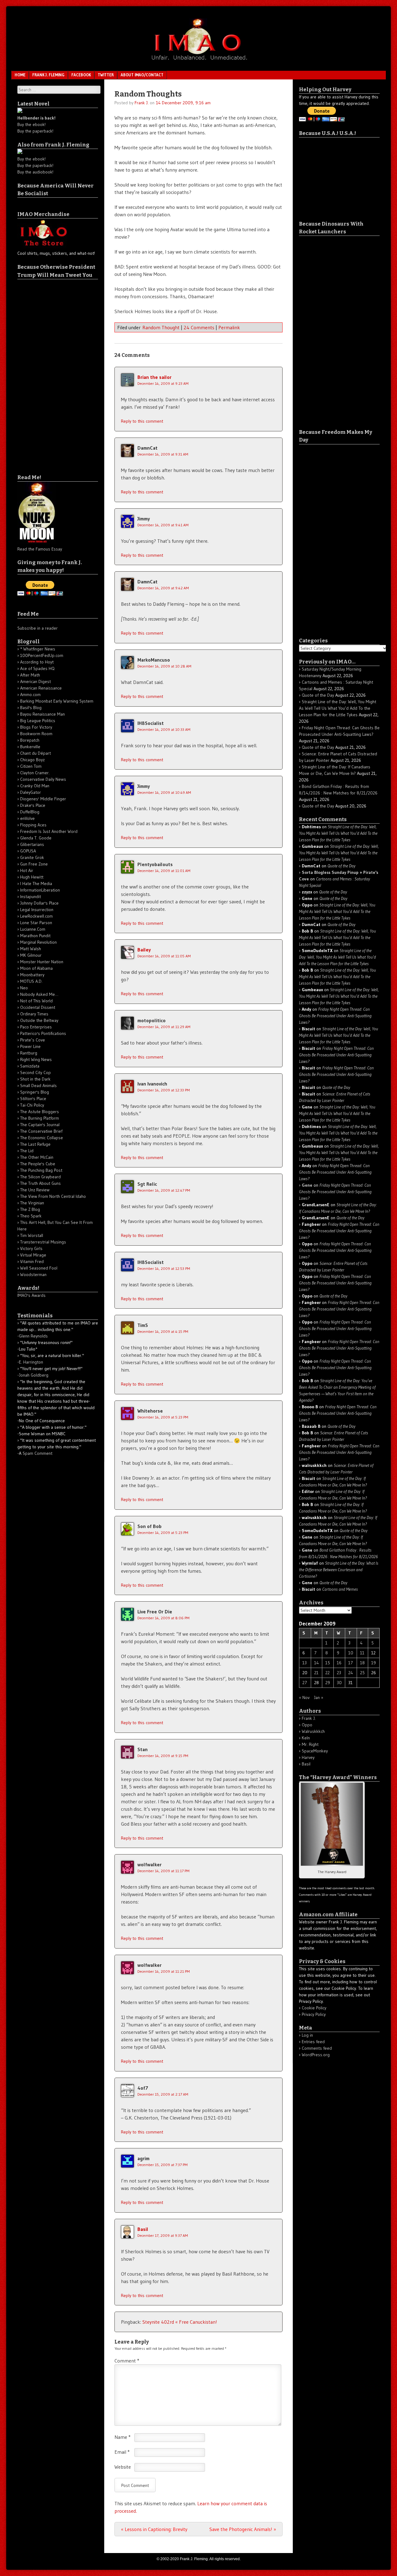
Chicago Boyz (32, 760)
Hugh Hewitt (32, 877)
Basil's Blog (31, 708)
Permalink (229, 327)
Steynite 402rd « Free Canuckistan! (180, 2322)
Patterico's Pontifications (43, 1033)
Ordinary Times (34, 1014)
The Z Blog (30, 1209)
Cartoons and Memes (340, 1589)
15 (328, 1663)
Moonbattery (32, 975)
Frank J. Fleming (48, 75)
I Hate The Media (36, 883)
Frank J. (142, 103)
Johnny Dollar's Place (39, 903)
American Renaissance (41, 688)
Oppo (307, 1725)
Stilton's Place (33, 1099)
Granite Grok (32, 857)
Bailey (144, 950)
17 (351, 1663)
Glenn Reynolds (33, 1336)
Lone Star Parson (36, 923)
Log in (307, 2035)
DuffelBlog (30, 812)
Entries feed (313, 2042)
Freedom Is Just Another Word (49, 831)
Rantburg (29, 1053)
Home (20, 75)
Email (122, 2452)
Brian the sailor (154, 377)
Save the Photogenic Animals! (243, 2529)
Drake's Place (33, 805)
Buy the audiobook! (35, 172)
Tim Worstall (32, 1235)
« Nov (304, 1697)
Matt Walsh (31, 949)
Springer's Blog (35, 1092)
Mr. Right (310, 1744)
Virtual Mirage (33, 1255)
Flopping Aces (33, 825)
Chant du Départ (36, 753)
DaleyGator (31, 792)
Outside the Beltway (39, 1020)
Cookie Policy (314, 2008)
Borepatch (30, 740)
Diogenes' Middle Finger (43, 799)
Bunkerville (30, 747)
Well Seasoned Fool (39, 1268)
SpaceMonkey (315, 1751)
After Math (30, 675)
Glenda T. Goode (36, 838)
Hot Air (27, 870)
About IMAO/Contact (142, 75)
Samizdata (30, 1066)
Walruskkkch (313, 1731)
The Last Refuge (35, 1144)
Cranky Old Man (35, 786)
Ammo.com (30, 695)
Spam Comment (38, 1453)
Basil (143, 2229)
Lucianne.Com (33, 929)
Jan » (319, 1697)
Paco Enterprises (36, 1027)
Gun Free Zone (34, 864)
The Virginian (32, 1203)
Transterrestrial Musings (43, 1242)
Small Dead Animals (38, 1086)
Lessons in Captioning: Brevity (154, 2529)
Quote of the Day (318, 695)
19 (374, 1663)
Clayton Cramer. (35, 773)
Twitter (106, 75)
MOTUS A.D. (31, 981)
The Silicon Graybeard (40, 1177)
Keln (306, 1738)
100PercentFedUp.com (42, 655)
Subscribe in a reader (38, 628)
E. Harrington (31, 1362)
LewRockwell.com (36, 916)
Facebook (81, 75)
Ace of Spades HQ (37, 668)
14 (317, 1663)
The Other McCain (37, 1157)
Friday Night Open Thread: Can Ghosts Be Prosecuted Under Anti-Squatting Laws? (335, 1016)
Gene (307, 1185)
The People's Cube (38, 1164)
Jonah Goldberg (34, 1375)
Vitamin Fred (32, 1261)
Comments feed (317, 2048)
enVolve (27, 818)
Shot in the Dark (35, 1079)
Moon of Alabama (36, 968)
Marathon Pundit (35, 936)
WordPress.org (316, 2055)
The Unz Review (35, 1190)
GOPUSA (28, 851)
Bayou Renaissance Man (42, 714)
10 (351, 1653)
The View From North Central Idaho (53, 1196)
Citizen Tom (31, 766)
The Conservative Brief (41, 1131)
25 (362, 1673)
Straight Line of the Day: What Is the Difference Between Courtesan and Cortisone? (339, 1570)
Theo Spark (31, 1216)
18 (362, 1663)
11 (362, 1653)
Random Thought (161, 327)
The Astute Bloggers (40, 1112)
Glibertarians (32, 844)
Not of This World (36, 1001)
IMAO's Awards (31, 1295)
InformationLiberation (40, 890)
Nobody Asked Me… (39, 994)
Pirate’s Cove (33, 1040)
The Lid (27, 1151)
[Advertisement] (42, 372)
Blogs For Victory (36, 727)
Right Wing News (36, 1059)
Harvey (308, 1757)
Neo (24, 988)
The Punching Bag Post (41, 1170)
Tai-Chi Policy (32, 1105)
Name (123, 2437)
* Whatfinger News (38, 649)
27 (305, 1683)
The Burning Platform (40, 1118)
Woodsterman (33, 1275)
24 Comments (199, 327)
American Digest (36, 681)
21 (316, 1673)
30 (339, 1683)
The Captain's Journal (40, 1125)
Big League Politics (38, 721)
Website (123, 2467)
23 (339, 1673)
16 (339, 1663)
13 (305, 1663)
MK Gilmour (31, 955)
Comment (127, 2361)
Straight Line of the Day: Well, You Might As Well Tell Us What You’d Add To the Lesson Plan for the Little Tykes (338, 708)
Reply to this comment (142, 421)
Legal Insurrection (37, 910)
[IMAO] (198, 61)
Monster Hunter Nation (42, 962)
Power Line (30, 1046)
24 (351, 1673)
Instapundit (31, 897)
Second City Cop (36, 1072)
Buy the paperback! (35, 131)
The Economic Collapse (42, 1138)
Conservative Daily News (43, 779)
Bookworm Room (36, 734)
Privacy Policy (314, 2014)
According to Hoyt (37, 662)
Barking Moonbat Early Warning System (57, 701)
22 (328, 1673)
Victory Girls (31, 1248)
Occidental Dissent (38, 1007)
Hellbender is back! (36, 118)
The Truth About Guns (40, 1183)
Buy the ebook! (31, 124)
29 (328, 1683)
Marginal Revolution (38, 942)
